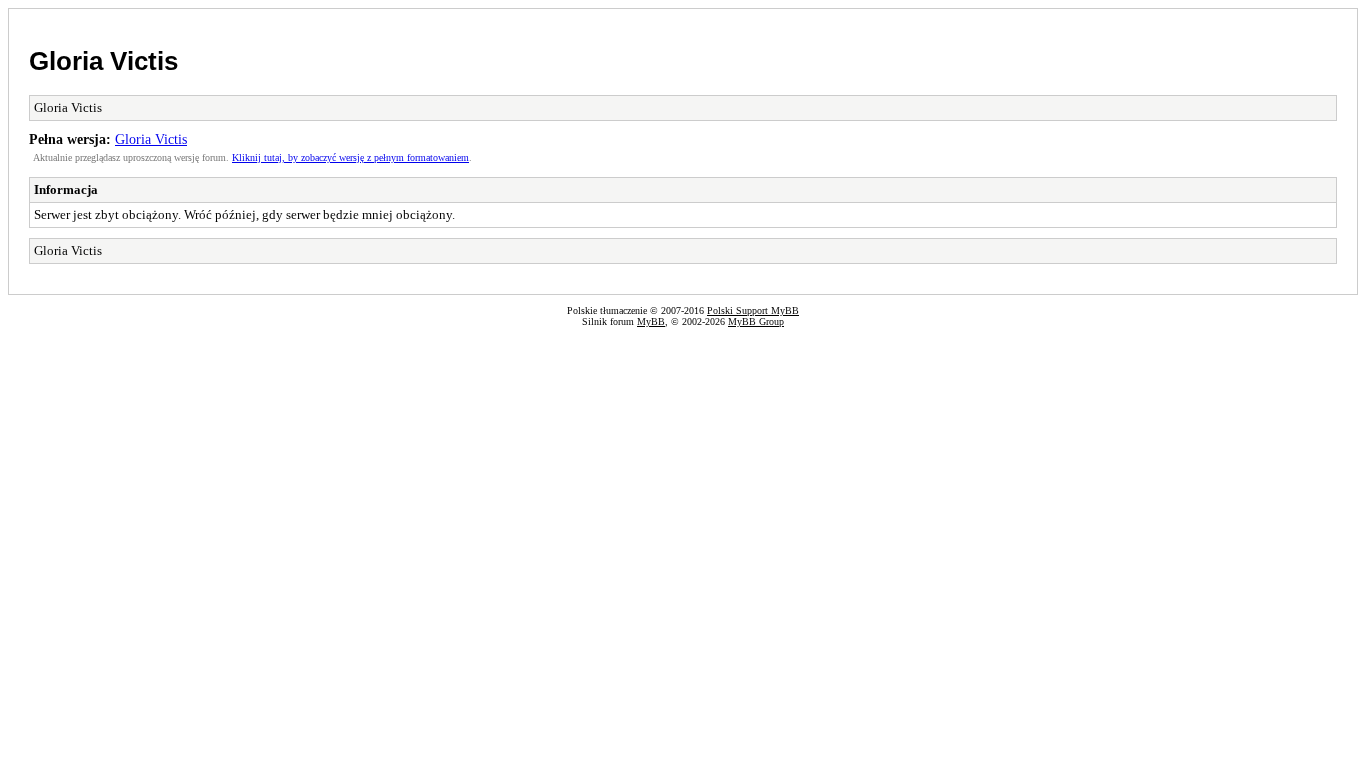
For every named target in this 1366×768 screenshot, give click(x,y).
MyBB (651, 321)
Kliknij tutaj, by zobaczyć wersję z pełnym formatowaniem (350, 157)
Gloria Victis (103, 61)
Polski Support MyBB (753, 310)
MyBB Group (756, 321)
